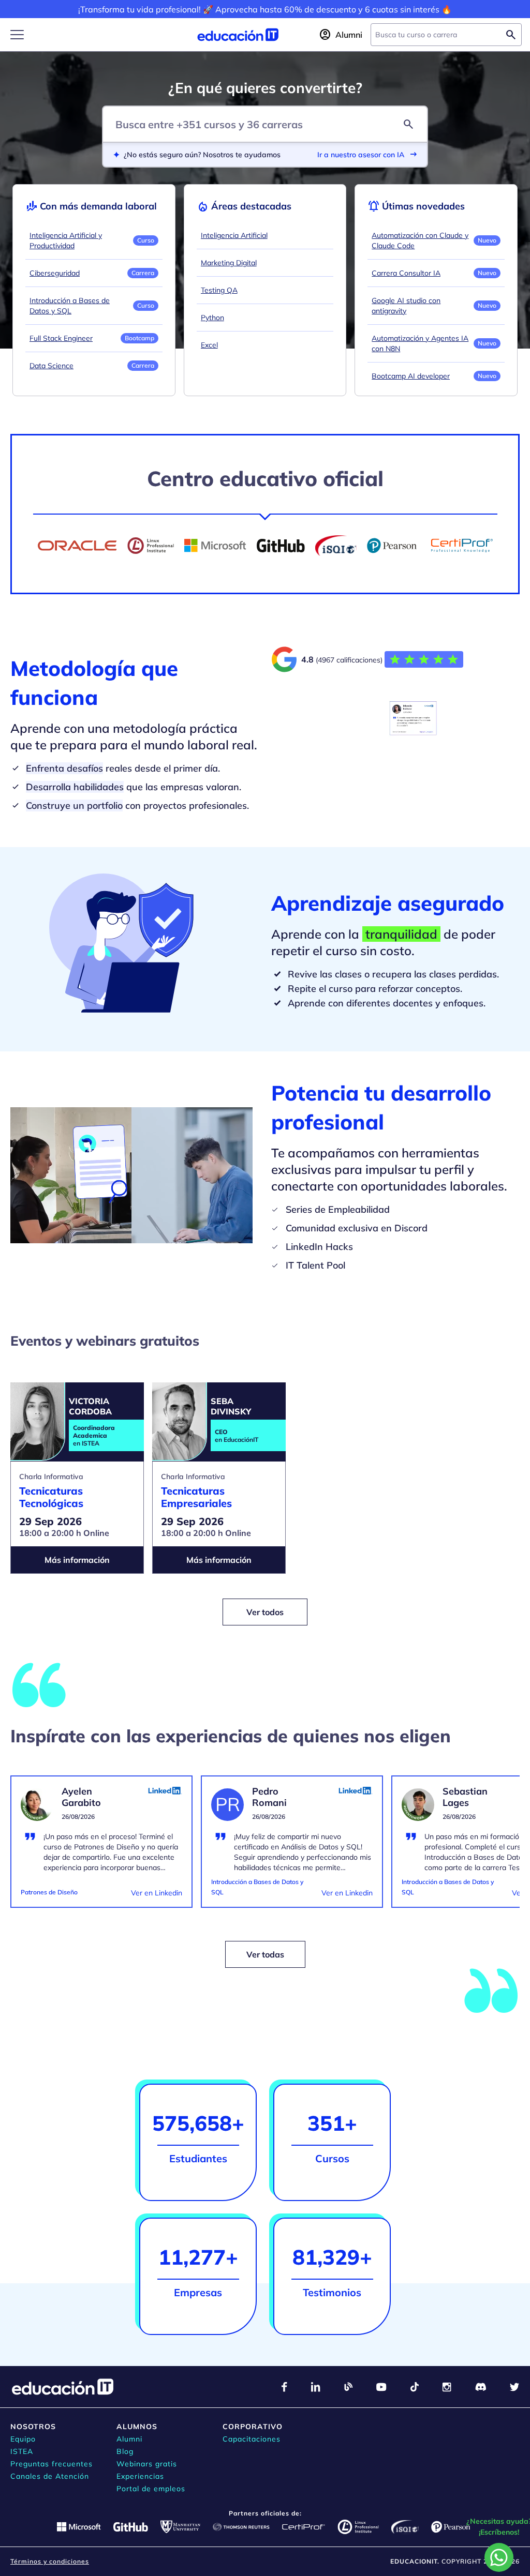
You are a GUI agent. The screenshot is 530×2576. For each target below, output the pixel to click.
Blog (125, 2451)
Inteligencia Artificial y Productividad (66, 240)
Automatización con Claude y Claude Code (420, 240)
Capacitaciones (252, 2439)
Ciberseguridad (55, 273)
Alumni (129, 2439)
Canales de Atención (50, 2476)
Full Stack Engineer (61, 338)
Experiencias (140, 2476)
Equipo (23, 2439)
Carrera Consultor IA (406, 273)
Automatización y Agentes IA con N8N (420, 343)
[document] (101, 1848)
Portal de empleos (151, 2489)
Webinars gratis (147, 2464)
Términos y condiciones (50, 2561)
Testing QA (219, 290)
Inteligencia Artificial (234, 235)
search (408, 124)
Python (212, 318)
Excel (209, 345)
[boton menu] (17, 35)
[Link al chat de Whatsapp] (499, 2557)
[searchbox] (438, 35)
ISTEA (22, 2451)
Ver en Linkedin (157, 1893)
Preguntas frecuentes (51, 2464)
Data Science (51, 366)
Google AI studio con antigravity (406, 306)
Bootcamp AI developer (411, 376)
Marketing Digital (229, 263)
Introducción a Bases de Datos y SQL (70, 306)
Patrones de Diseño (49, 1892)
